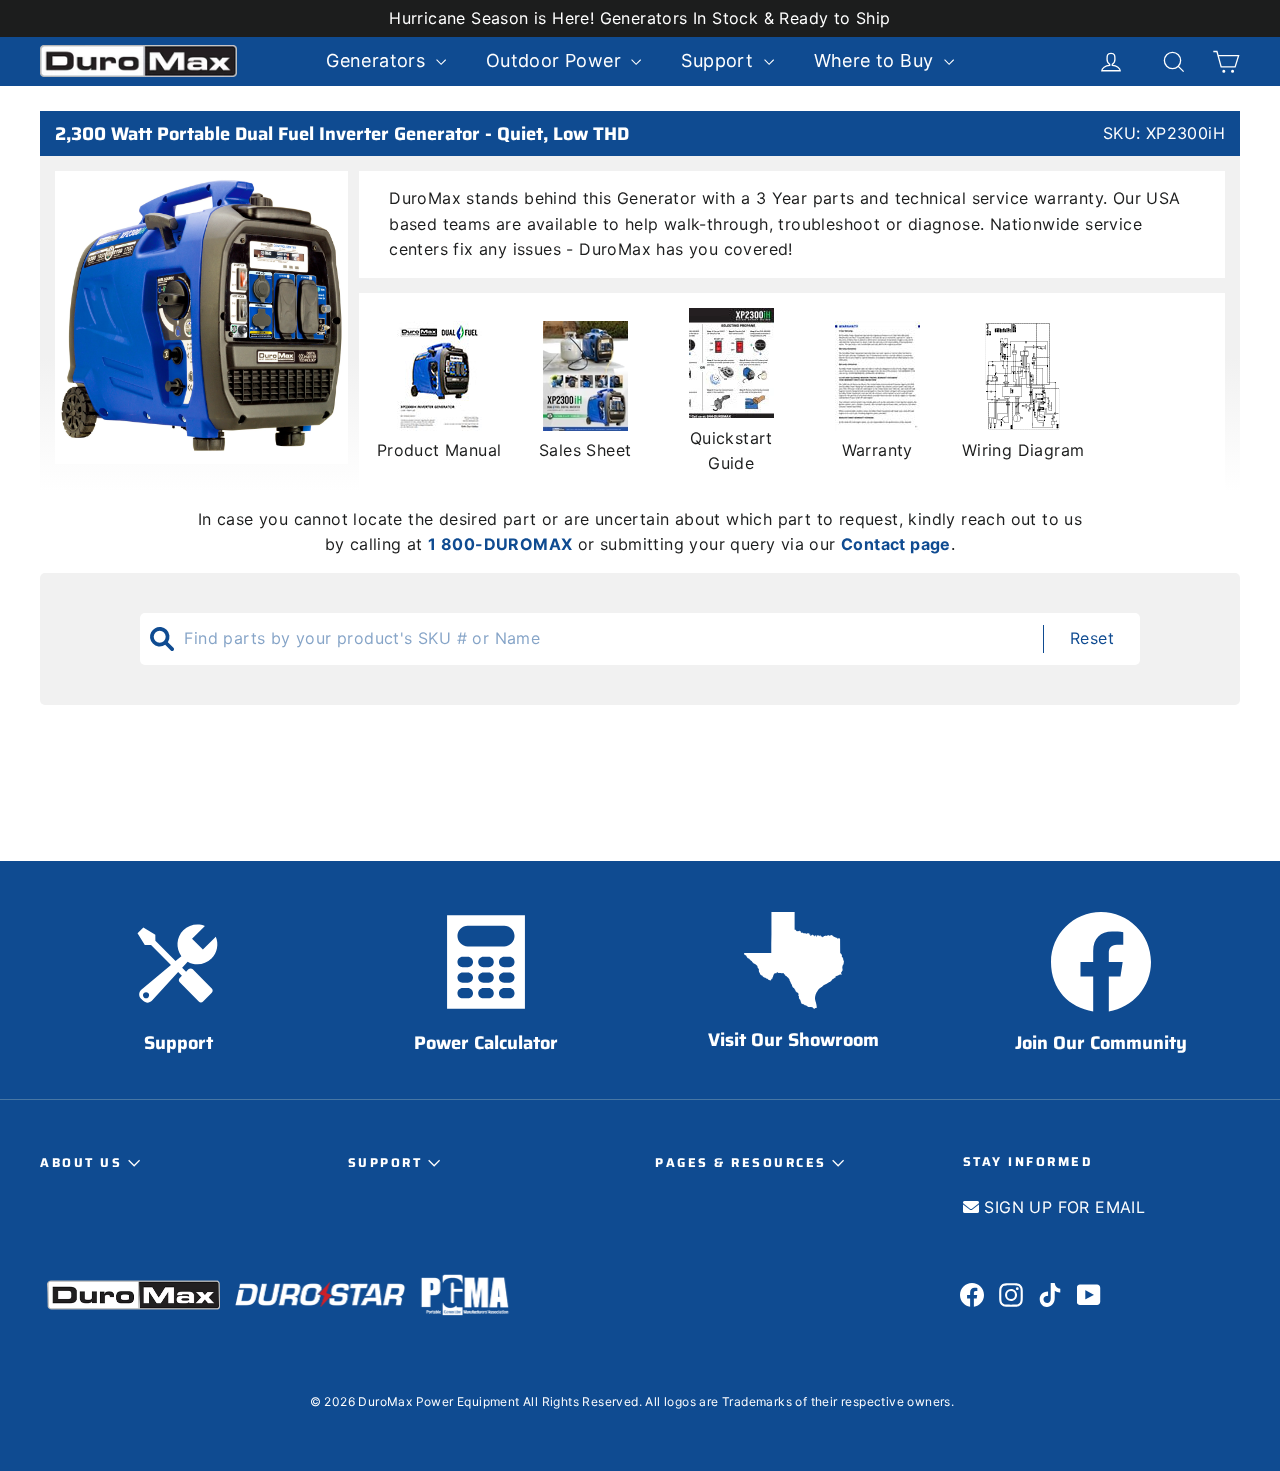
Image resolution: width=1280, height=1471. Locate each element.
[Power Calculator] (486, 962)
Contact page (896, 544)
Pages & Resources (743, 1163)
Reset (1092, 638)
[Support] (179, 962)
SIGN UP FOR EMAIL (1062, 1207)
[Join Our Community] (1101, 962)
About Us (84, 1163)
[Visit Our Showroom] (794, 961)
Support (388, 1163)
